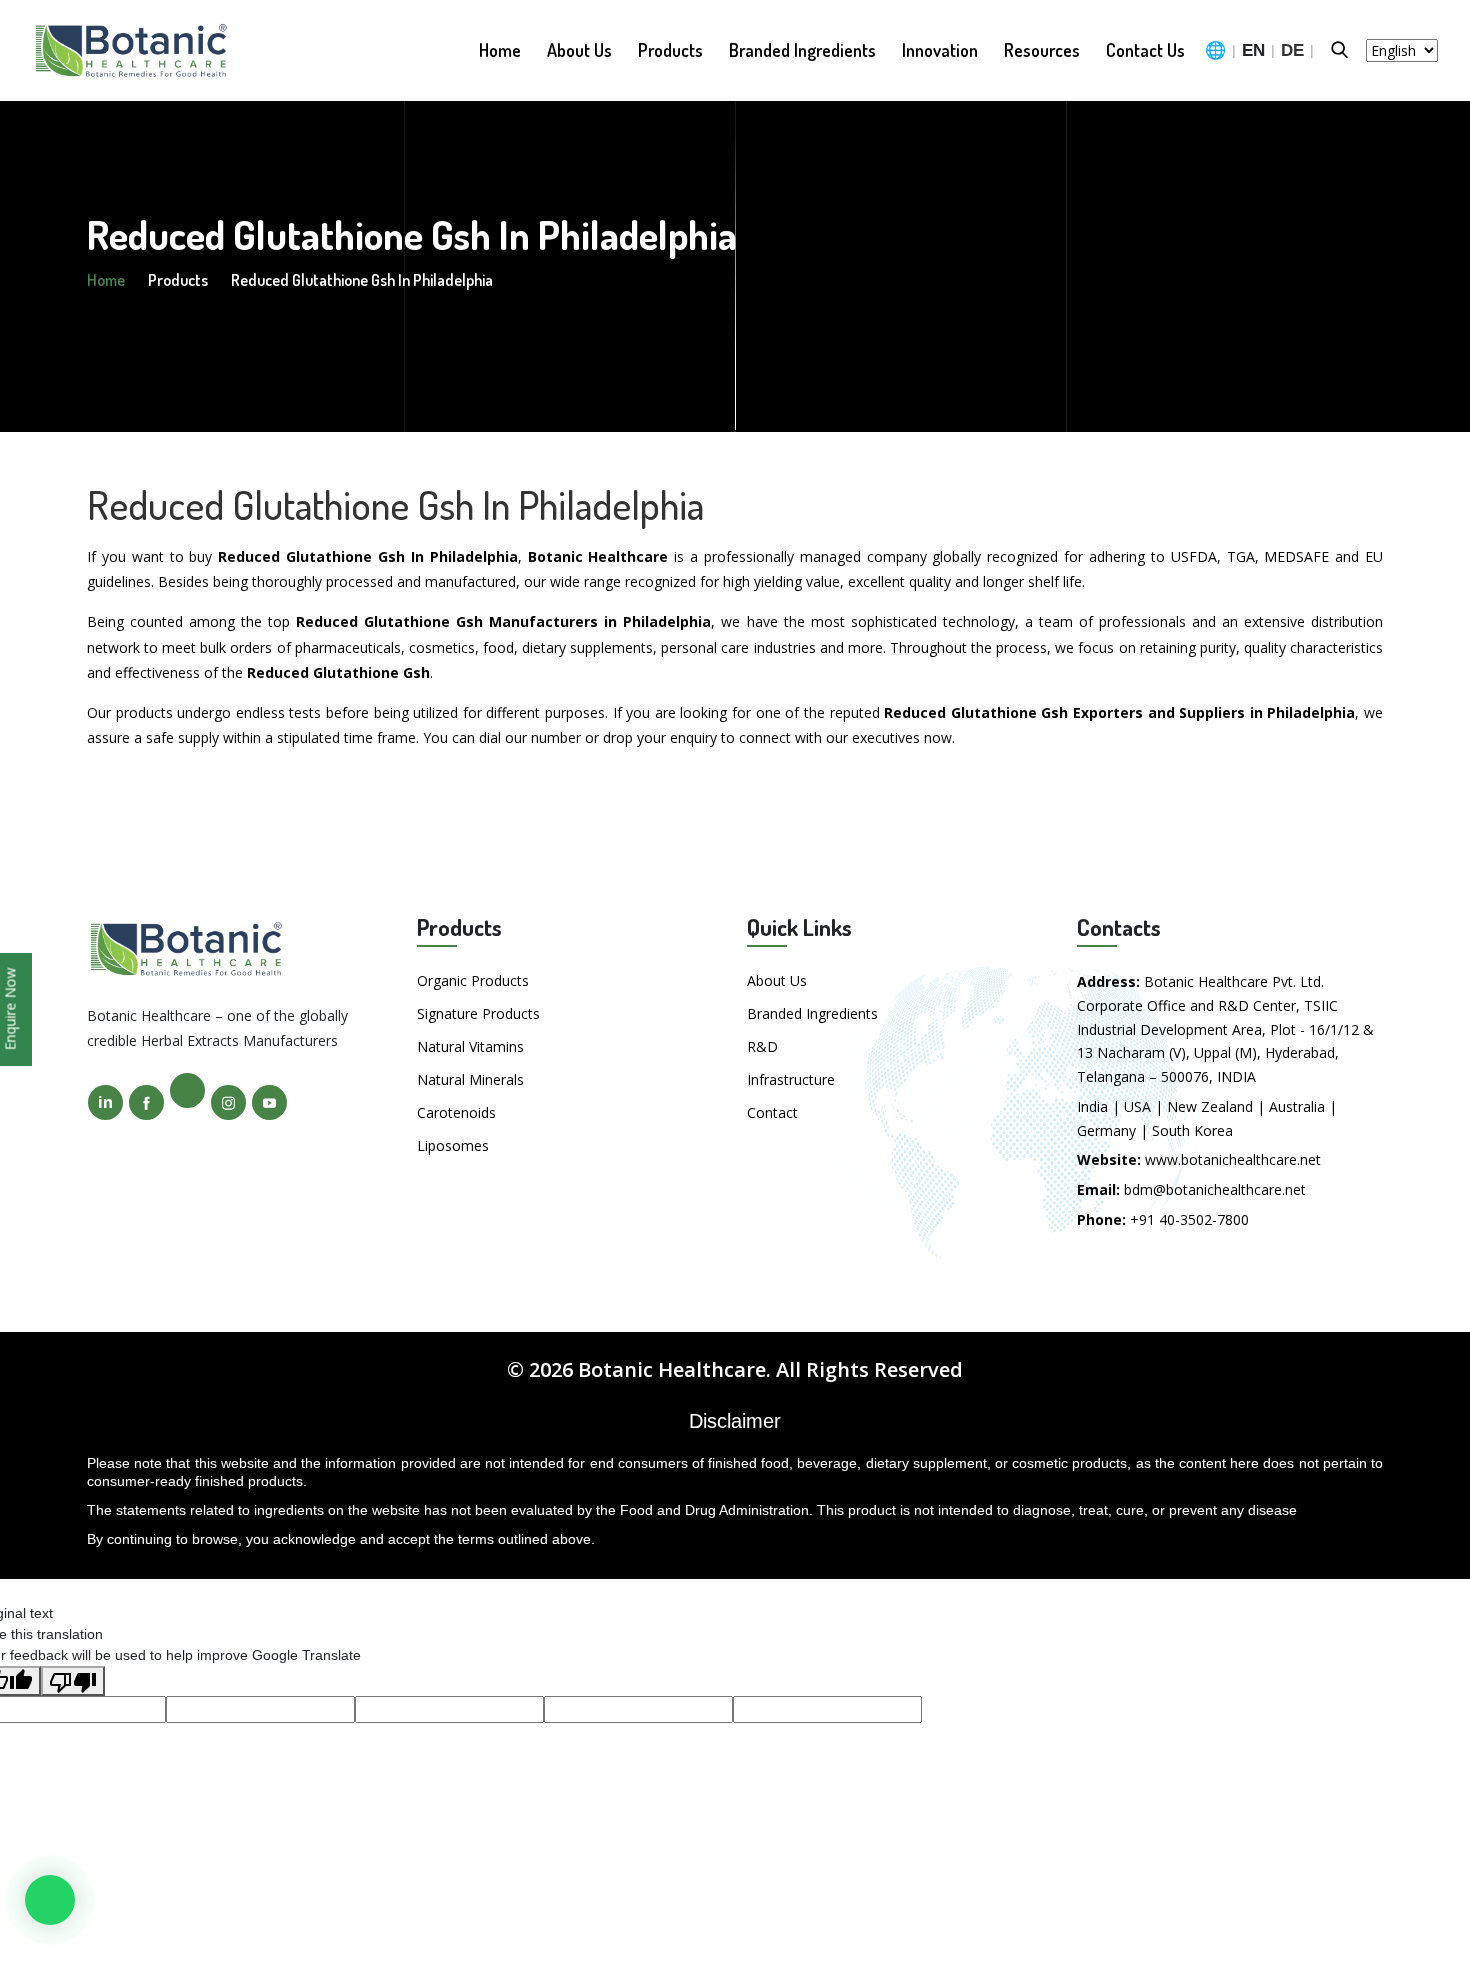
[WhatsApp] (50, 1900)
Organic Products (473, 980)
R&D (762, 1046)
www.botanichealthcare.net (1233, 1159)
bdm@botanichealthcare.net (1215, 1189)
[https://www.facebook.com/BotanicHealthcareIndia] (146, 1102)
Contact (772, 1112)
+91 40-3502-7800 (1189, 1219)
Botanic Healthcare (672, 1369)
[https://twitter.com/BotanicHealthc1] (187, 1090)
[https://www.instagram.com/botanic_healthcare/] (228, 1102)
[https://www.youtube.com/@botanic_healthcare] (269, 1102)
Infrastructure (791, 1079)
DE (1292, 50)
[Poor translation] (73, 1681)
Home (500, 50)
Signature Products (478, 1013)
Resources (1042, 50)
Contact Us (1145, 50)
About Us (579, 50)
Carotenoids (456, 1112)
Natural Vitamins (470, 1046)
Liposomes (453, 1145)
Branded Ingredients (802, 50)
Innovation (940, 50)
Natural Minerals (470, 1079)
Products (670, 50)
